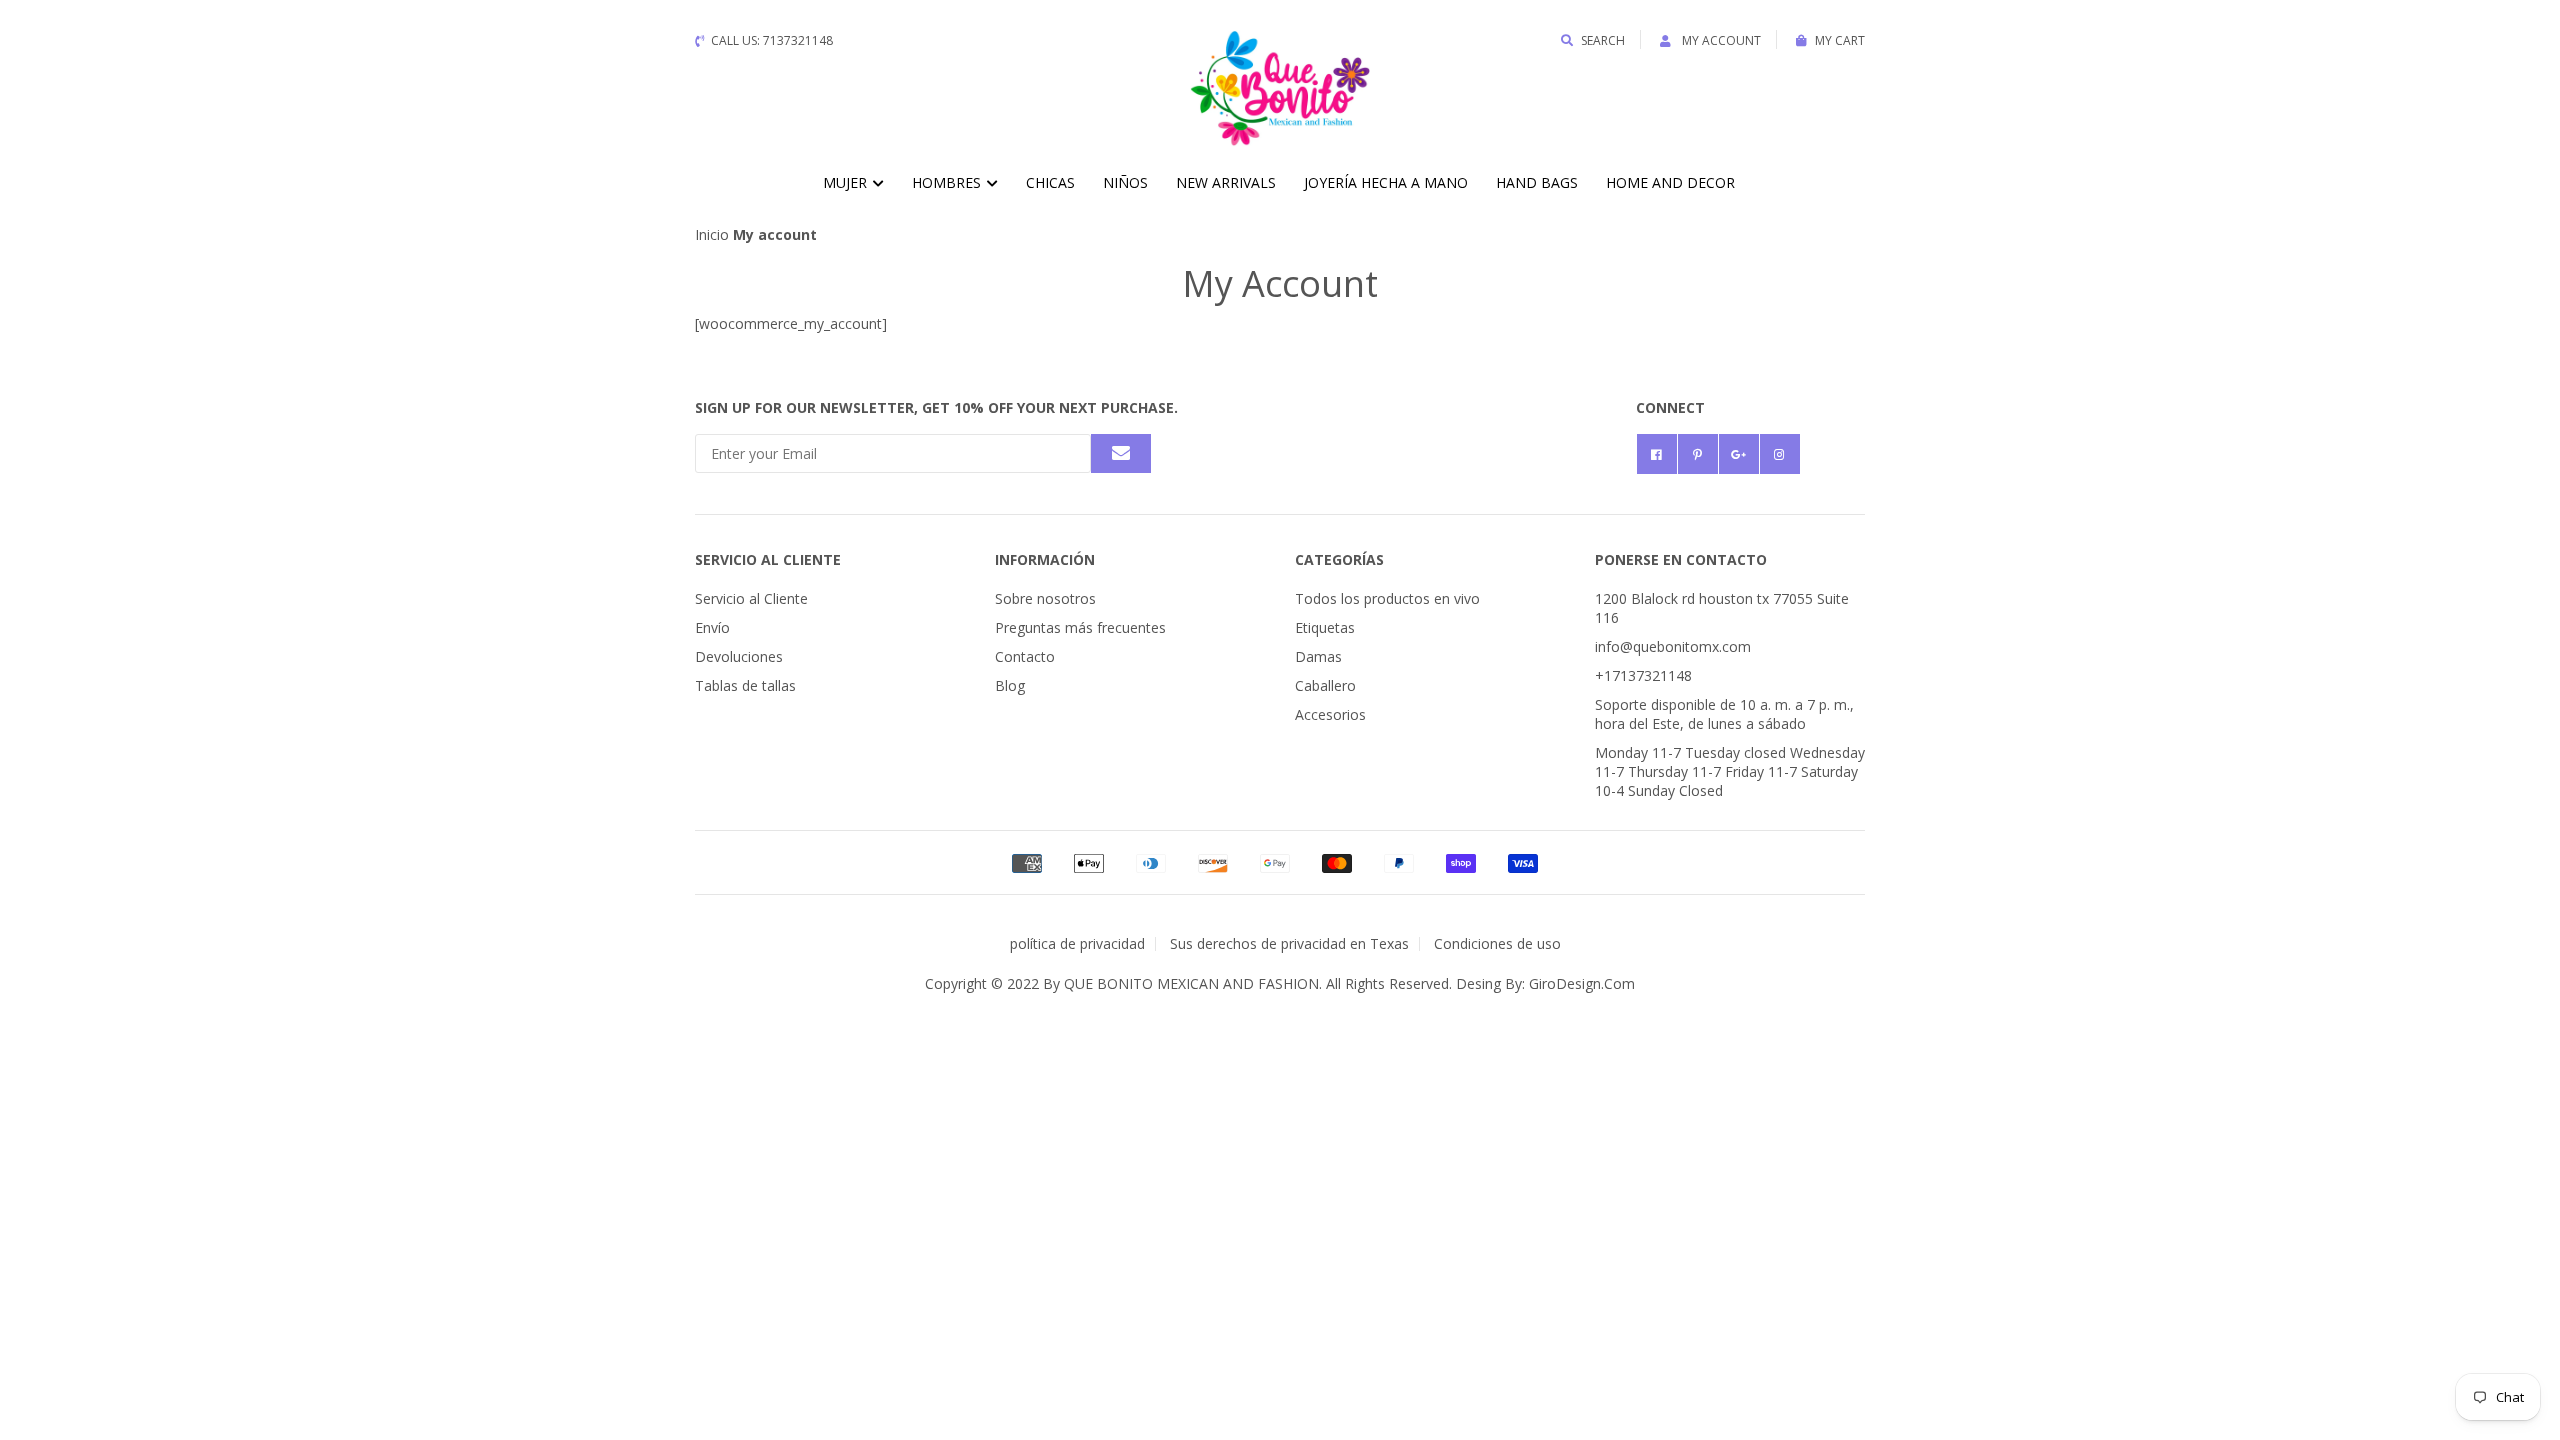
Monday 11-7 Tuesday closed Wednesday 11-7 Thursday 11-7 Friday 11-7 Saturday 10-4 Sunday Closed (1730, 771)
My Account (1720, 40)
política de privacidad (1077, 943)
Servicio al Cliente (751, 598)
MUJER (847, 182)
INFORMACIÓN (1045, 559)
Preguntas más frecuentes (1080, 627)
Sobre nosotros (1045, 598)
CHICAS (1050, 182)
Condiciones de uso (1497, 943)
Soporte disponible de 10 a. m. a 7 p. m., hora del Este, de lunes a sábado (1724, 714)
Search (1603, 40)
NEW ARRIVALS (1226, 182)
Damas (1318, 656)
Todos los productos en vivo (1387, 598)
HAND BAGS (1537, 182)
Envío (712, 627)
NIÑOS (1125, 182)
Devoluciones (739, 656)
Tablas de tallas (745, 685)
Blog (1010, 685)
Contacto (1025, 656)
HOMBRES (948, 182)
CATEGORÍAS (1339, 559)
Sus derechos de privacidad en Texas (1289, 943)
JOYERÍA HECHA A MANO (1386, 182)
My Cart (1840, 40)
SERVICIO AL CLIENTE (768, 559)
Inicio (712, 234)
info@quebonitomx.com (1673, 646)
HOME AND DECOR (1670, 182)
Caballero (1325, 685)
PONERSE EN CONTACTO (1681, 559)
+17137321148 (1643, 675)
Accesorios (1330, 714)
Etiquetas (1325, 627)
